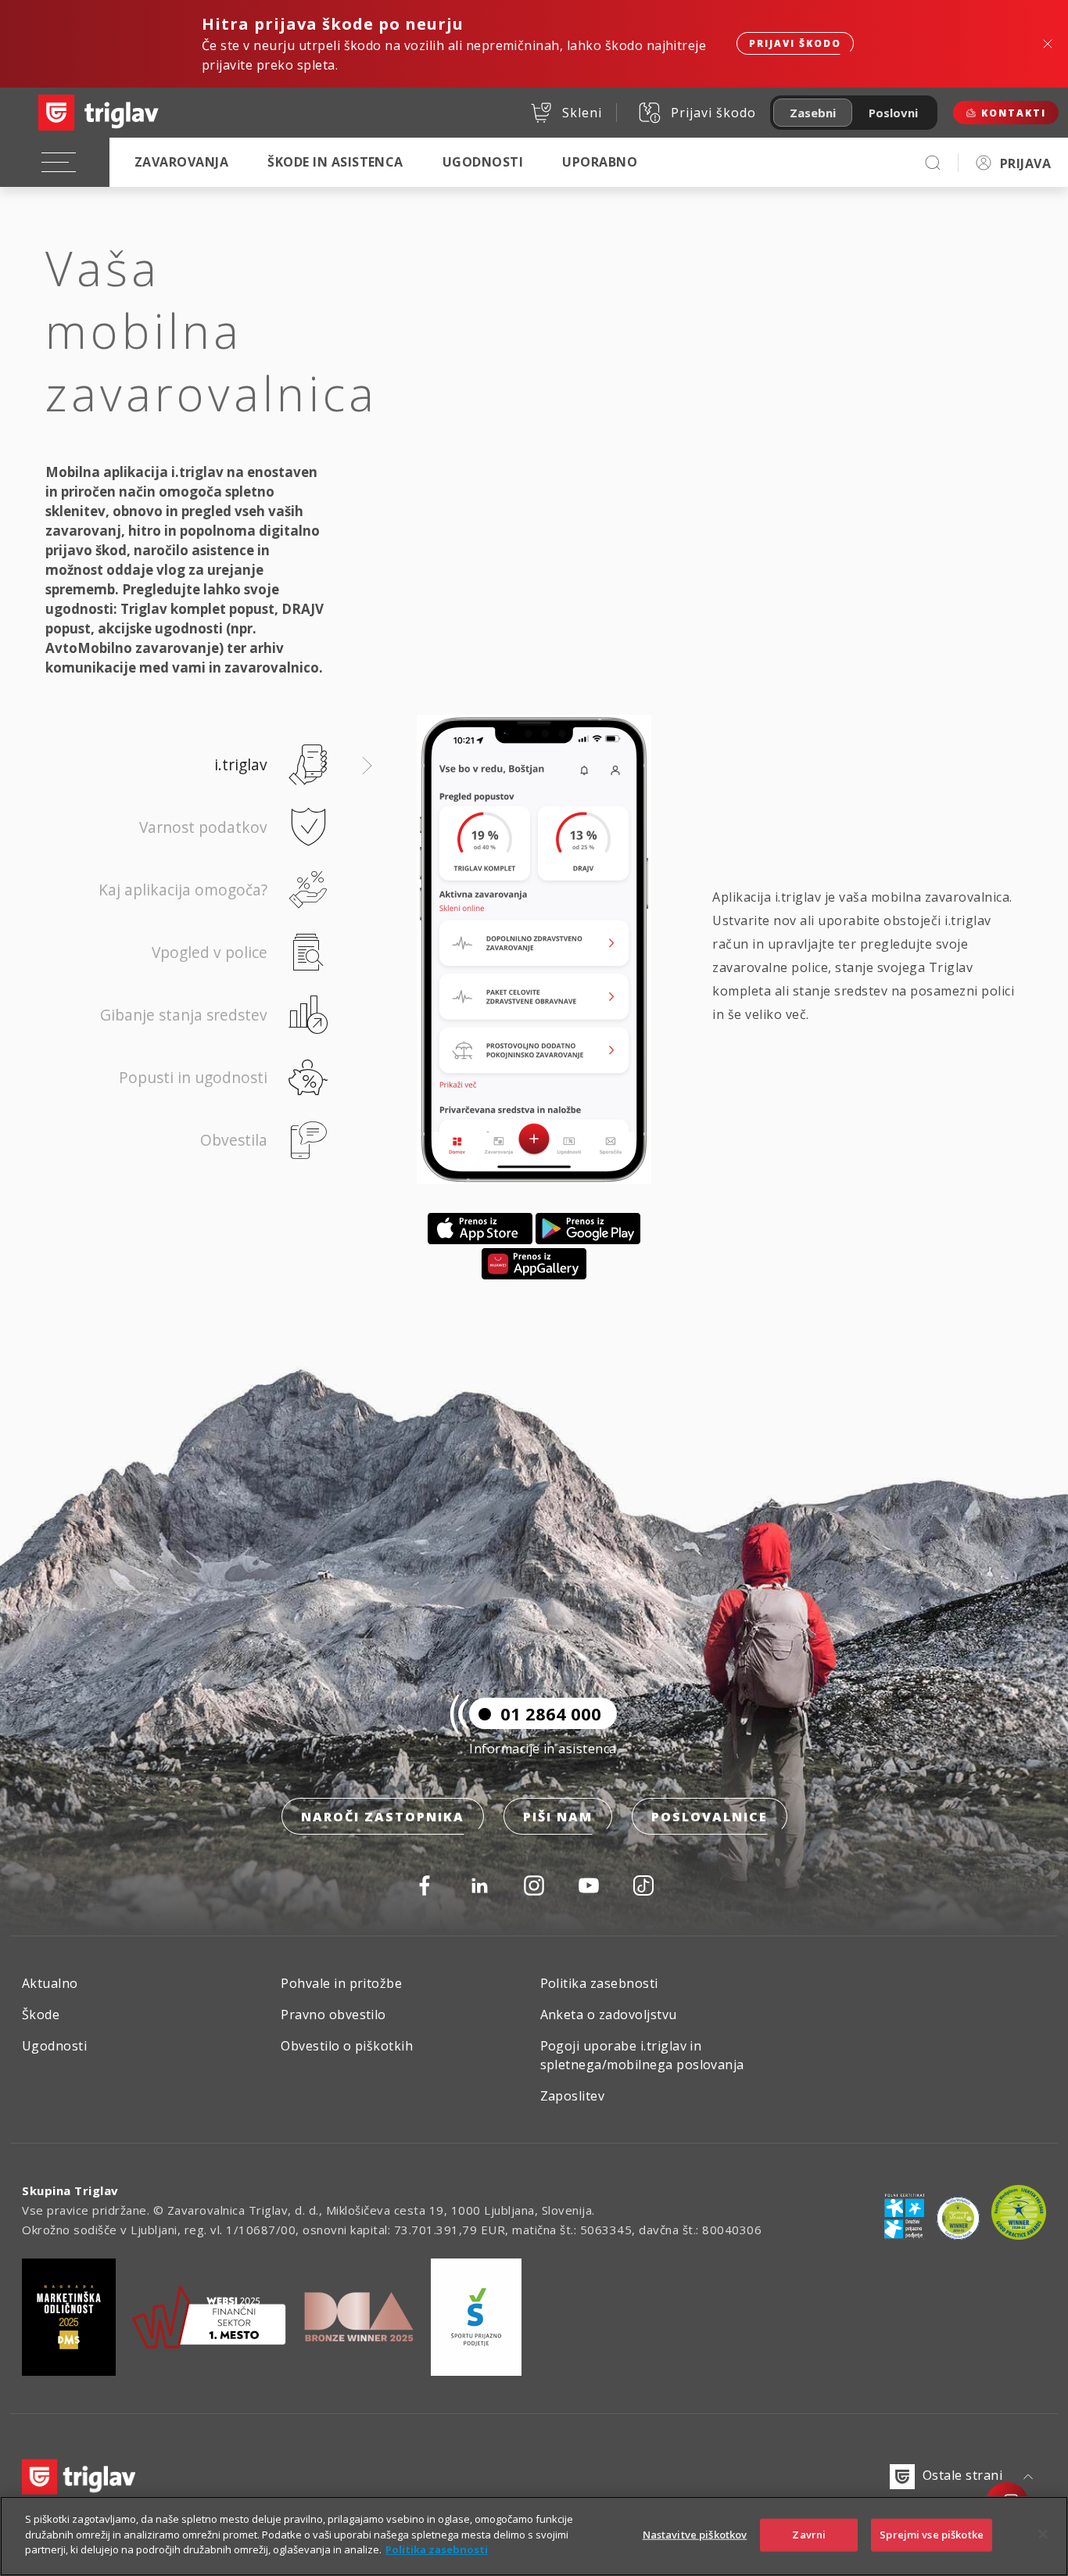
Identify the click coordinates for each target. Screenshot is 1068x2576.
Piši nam (558, 1817)
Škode (41, 2015)
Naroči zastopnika (383, 1817)
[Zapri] (1043, 2535)
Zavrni (809, 2535)
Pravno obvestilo (333, 2015)
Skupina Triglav (70, 2190)
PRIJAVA (1025, 163)
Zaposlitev (573, 2096)
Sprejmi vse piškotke (932, 2535)
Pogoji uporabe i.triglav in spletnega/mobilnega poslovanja (642, 2055)
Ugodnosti (483, 162)
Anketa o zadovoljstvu (609, 2015)
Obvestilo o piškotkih (347, 2046)
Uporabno (600, 162)
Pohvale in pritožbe (341, 1983)
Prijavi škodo (795, 43)
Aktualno (50, 1983)
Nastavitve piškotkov (695, 2535)
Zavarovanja (181, 162)
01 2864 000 (551, 1713)
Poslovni (893, 113)
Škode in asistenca (335, 162)
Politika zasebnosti (599, 1983)
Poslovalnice (710, 1817)
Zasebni (813, 113)
